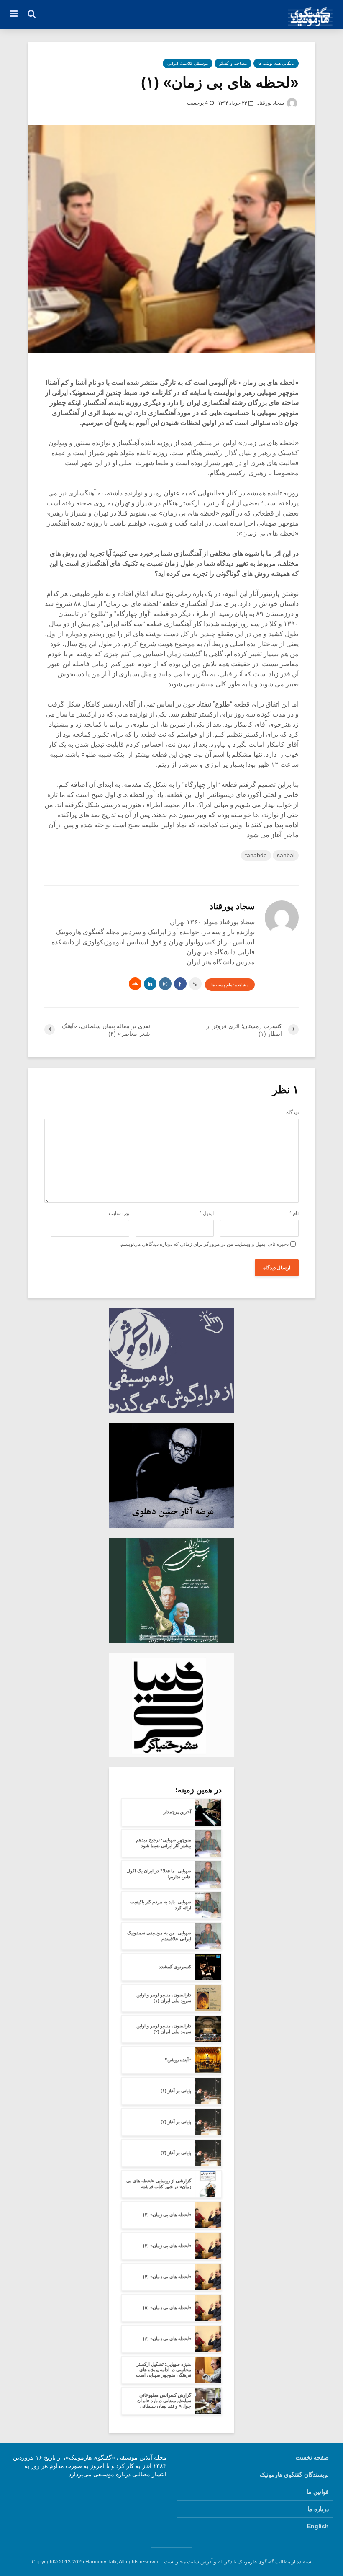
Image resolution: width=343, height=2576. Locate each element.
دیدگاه (292, 1112)
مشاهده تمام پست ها (230, 985)
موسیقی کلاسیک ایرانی (188, 63)
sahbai (286, 855)
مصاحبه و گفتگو (233, 63)
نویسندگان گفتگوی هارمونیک (294, 2475)
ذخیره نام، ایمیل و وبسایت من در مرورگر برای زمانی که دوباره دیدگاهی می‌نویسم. (204, 1244)
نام (294, 1213)
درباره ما (318, 2509)
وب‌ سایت (119, 1213)
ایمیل (207, 1213)
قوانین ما (318, 2492)
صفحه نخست (312, 2457)
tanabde (256, 855)
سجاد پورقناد (271, 103)
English (318, 2526)
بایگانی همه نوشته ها (276, 63)
